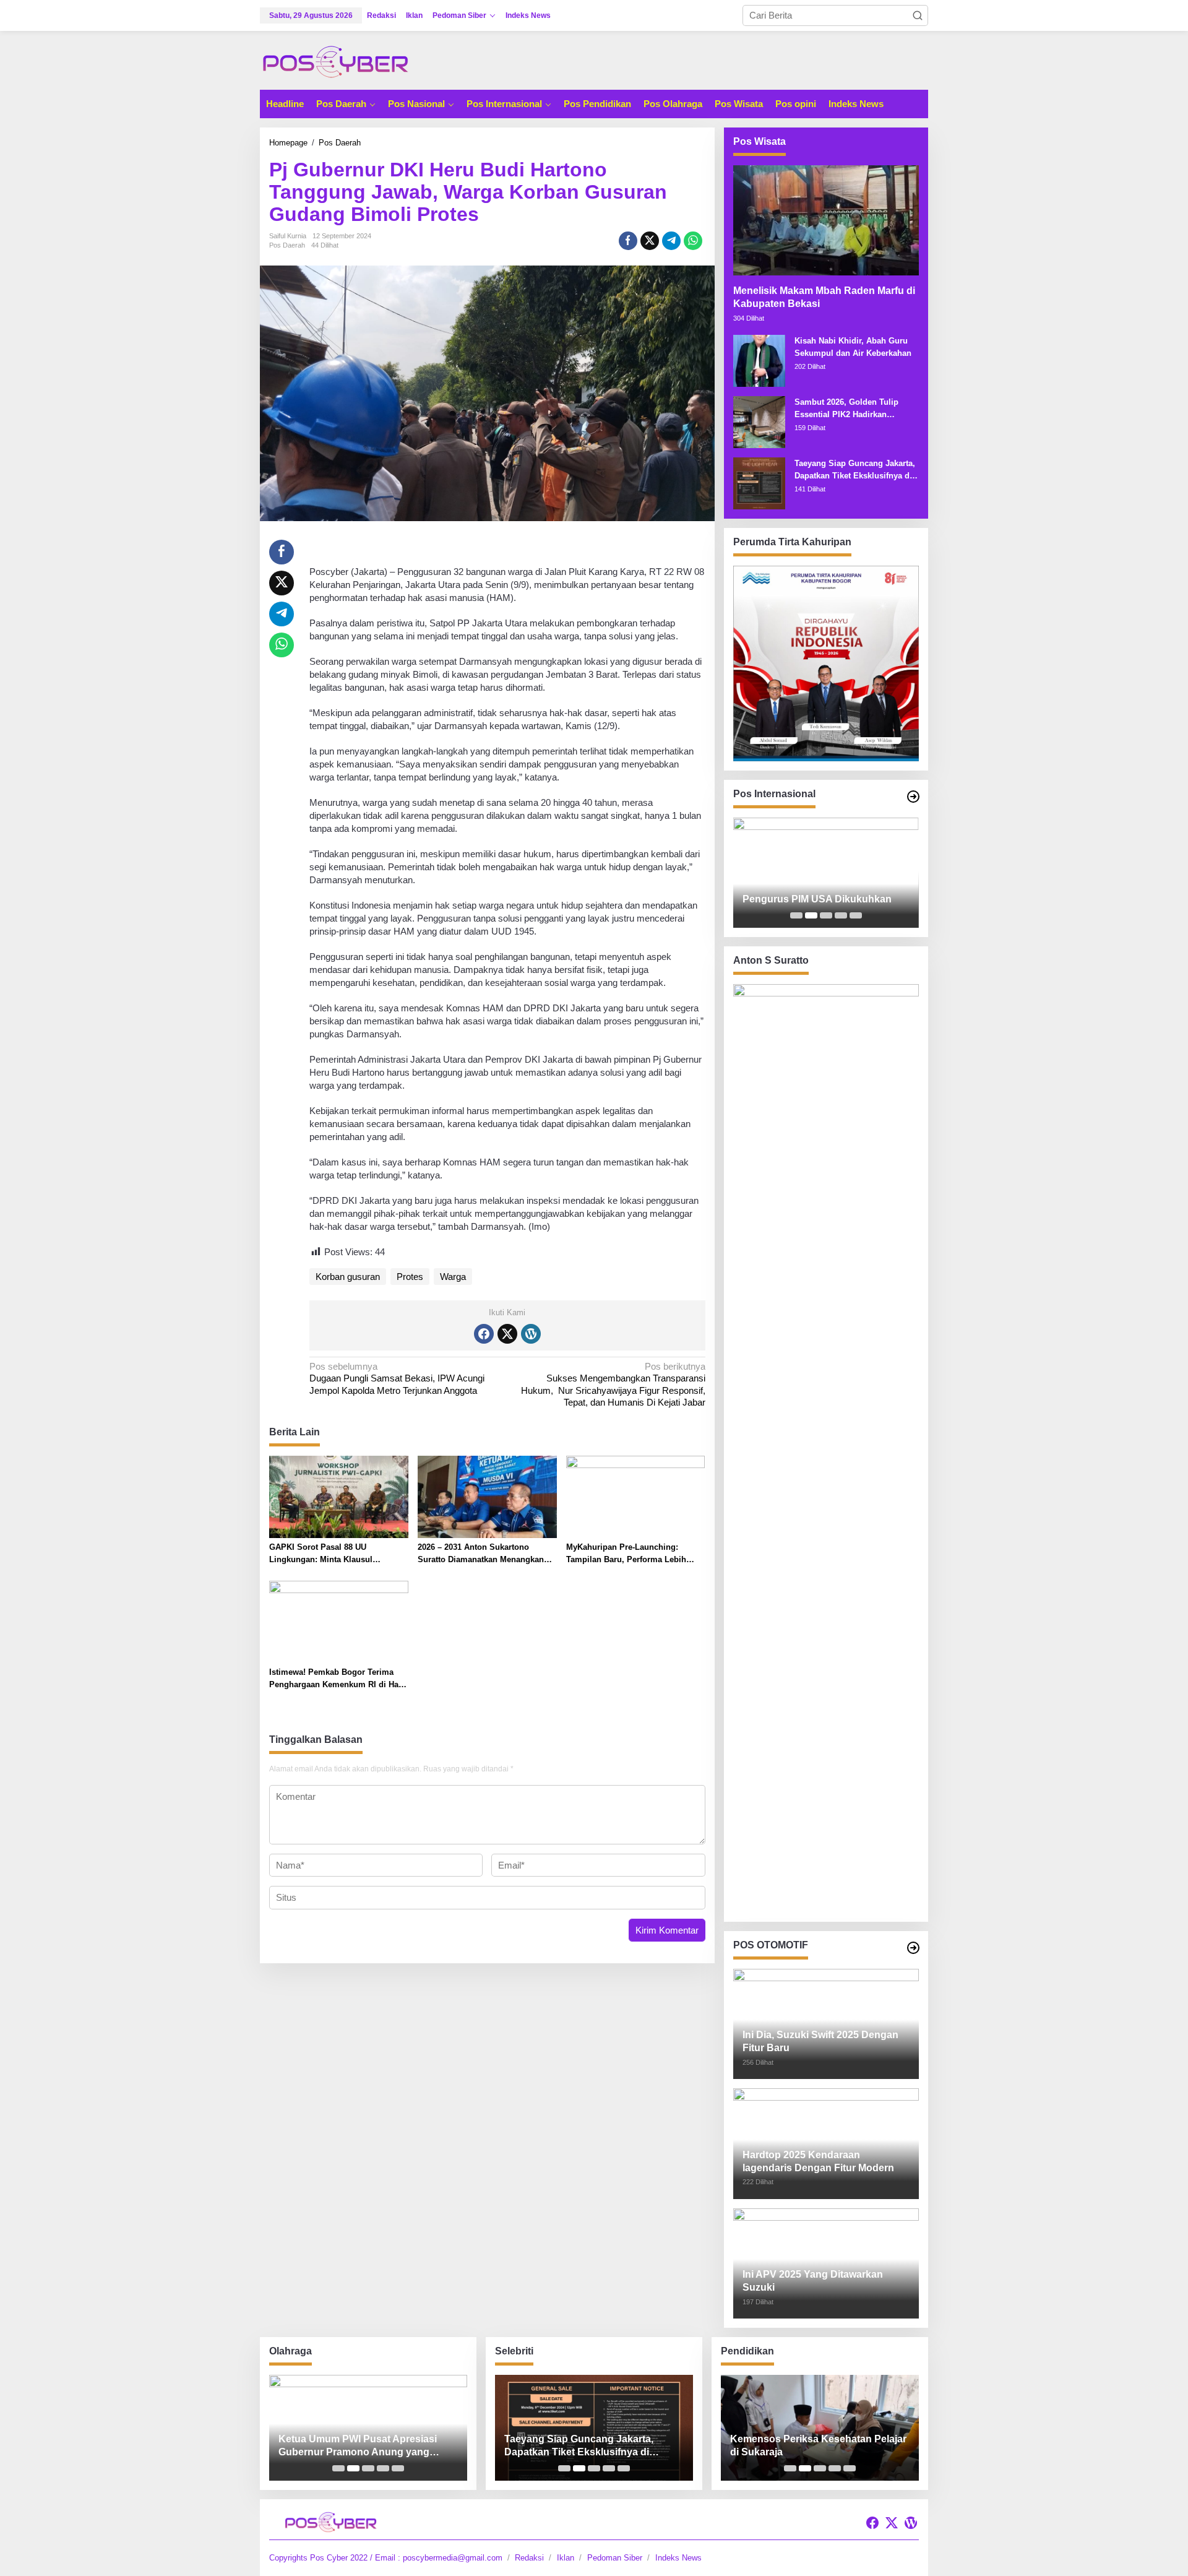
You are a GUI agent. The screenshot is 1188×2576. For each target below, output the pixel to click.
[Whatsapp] (693, 241)
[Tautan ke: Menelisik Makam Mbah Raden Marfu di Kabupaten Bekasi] (826, 220)
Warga (453, 1277)
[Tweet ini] (650, 241)
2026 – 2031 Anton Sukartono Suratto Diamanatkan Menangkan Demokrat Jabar (481, 1554)
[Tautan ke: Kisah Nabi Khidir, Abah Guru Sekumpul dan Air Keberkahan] (759, 360)
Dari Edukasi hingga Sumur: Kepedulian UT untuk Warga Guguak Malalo (816, 2446)
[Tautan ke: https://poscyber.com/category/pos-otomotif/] (913, 1948)
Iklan (566, 2558)
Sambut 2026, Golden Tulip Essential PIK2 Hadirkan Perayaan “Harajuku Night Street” (846, 409)
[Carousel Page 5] (856, 915)
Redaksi (529, 2558)
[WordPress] (531, 1334)
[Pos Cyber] (335, 61)
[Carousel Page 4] (841, 915)
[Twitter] (507, 1334)
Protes (410, 1277)
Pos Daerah (287, 245)
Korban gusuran (348, 1277)
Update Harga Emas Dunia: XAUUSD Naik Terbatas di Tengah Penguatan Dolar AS (822, 893)
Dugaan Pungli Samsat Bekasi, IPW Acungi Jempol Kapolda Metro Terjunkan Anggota (397, 1378)
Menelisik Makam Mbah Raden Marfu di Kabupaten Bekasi (824, 297)
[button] (918, 15)
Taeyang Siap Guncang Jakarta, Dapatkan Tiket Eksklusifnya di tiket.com (855, 470)
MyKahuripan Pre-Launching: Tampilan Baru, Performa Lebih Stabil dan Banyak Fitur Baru (626, 1554)
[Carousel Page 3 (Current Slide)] (826, 915)
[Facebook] (484, 1334)
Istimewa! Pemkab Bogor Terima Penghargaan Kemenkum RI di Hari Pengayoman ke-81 (337, 1679)
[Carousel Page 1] (796, 915)
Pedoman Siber (615, 2558)
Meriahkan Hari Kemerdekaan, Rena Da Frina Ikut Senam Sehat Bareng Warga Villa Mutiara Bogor (363, 2446)
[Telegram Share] (671, 241)
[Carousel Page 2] (811, 915)
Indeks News (678, 2558)
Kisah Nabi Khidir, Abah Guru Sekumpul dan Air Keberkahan (853, 347)
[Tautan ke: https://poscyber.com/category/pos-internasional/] (913, 797)
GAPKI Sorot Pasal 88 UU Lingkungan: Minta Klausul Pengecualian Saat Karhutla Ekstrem (322, 1554)
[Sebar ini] (628, 241)
